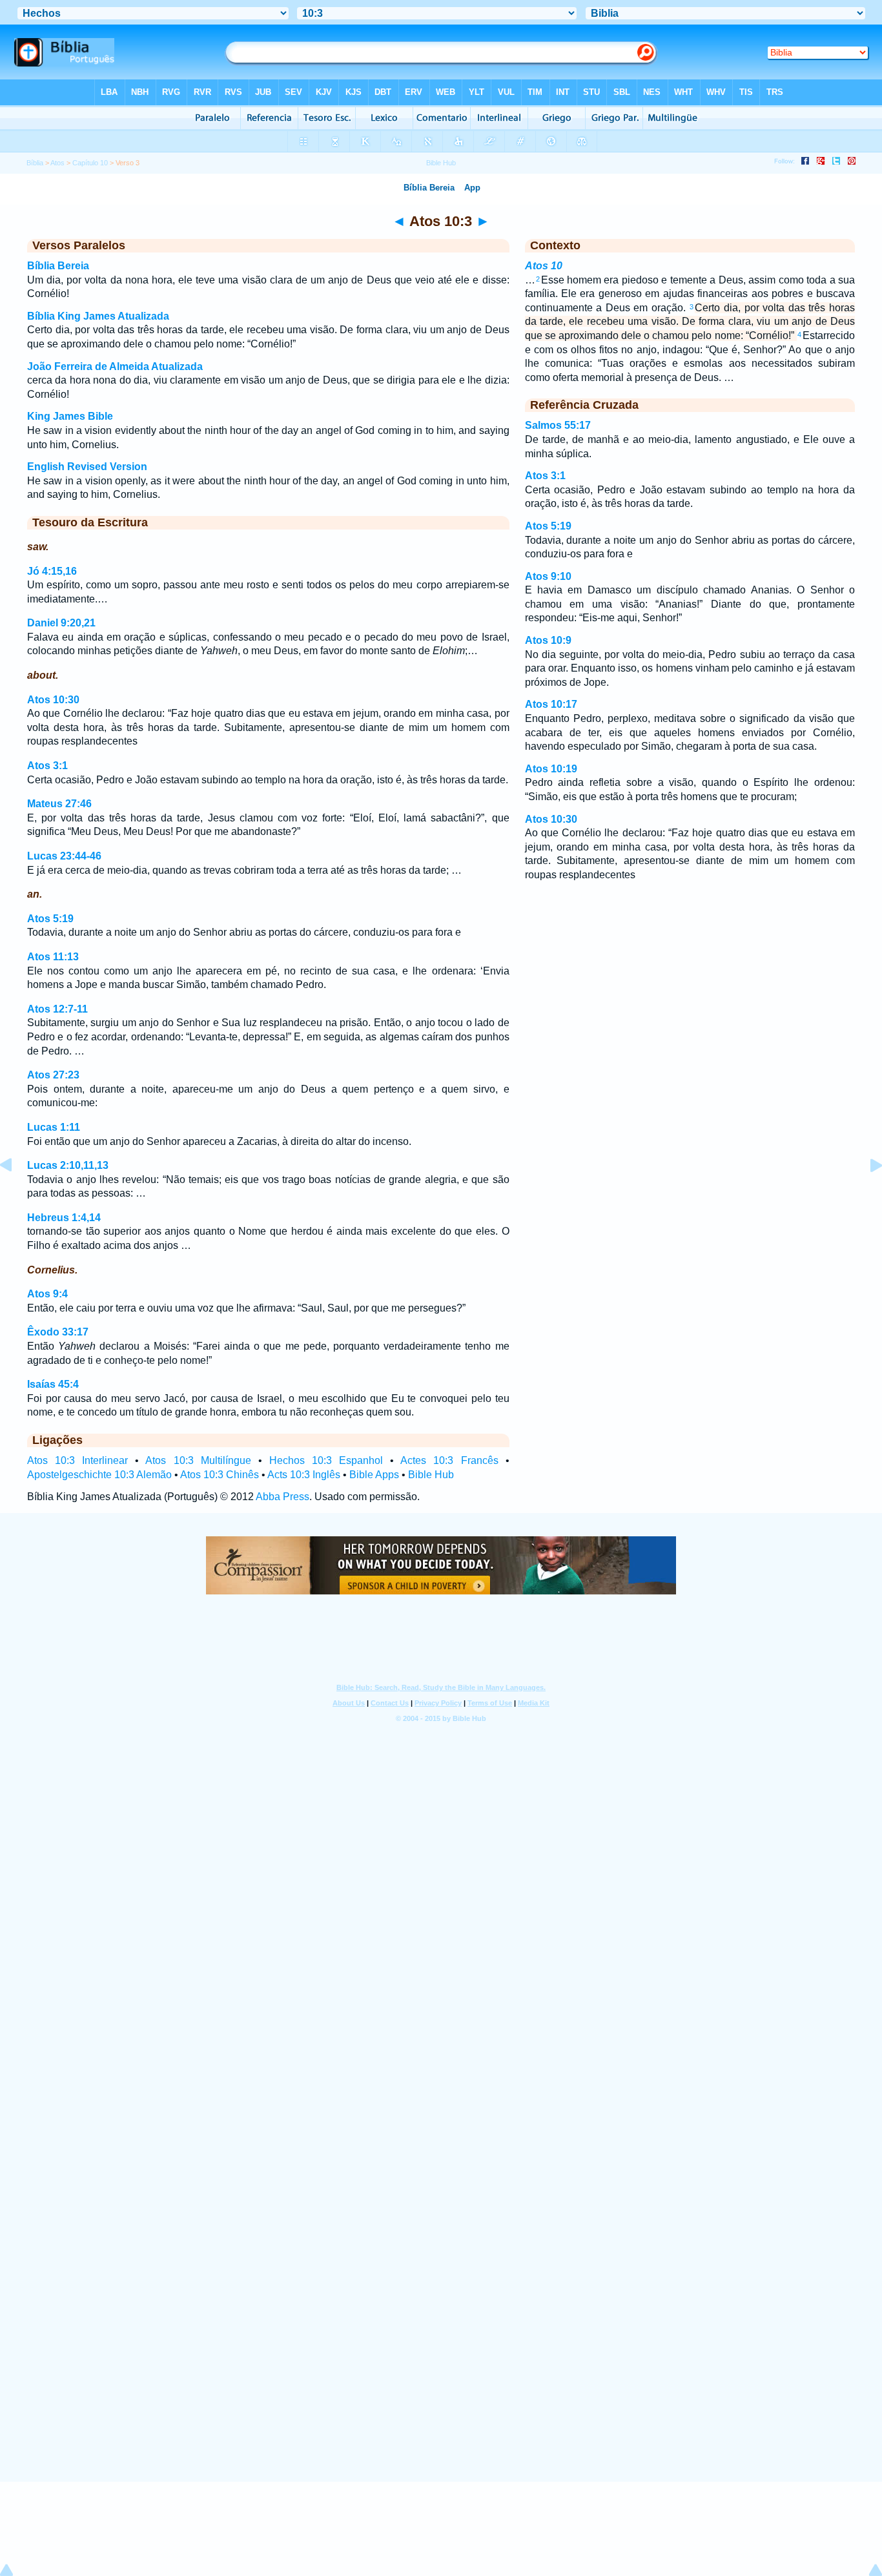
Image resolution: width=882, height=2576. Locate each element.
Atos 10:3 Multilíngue (198, 1460)
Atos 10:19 (551, 769)
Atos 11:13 (53, 957)
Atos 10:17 (551, 704)
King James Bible (70, 416)
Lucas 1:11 (54, 1127)
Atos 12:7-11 (57, 1009)
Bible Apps (374, 1475)
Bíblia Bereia (58, 266)
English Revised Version (87, 467)
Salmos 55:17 (558, 425)
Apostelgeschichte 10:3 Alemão (99, 1475)
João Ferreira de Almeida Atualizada (115, 366)
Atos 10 (544, 266)
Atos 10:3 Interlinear (77, 1460)
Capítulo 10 (90, 163)
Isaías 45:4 (53, 1384)
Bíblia (35, 163)
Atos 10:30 (53, 700)
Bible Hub (431, 1475)
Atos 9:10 (548, 576)
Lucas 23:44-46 (64, 856)
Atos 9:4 (47, 1294)
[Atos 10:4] (866, 1194)
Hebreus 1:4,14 (64, 1218)
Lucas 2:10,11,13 (68, 1165)
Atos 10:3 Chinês (220, 1475)
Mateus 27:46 (59, 804)
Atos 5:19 (50, 919)
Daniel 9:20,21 (61, 623)
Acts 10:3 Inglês (304, 1475)
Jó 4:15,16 (52, 571)
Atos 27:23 (53, 1075)
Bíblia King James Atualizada (98, 316)
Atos (57, 163)
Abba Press (282, 1497)
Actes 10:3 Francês (449, 1460)
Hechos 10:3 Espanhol (326, 1460)
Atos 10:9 (548, 640)
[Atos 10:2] (16, 1194)
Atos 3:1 (47, 766)
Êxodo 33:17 (58, 1332)
